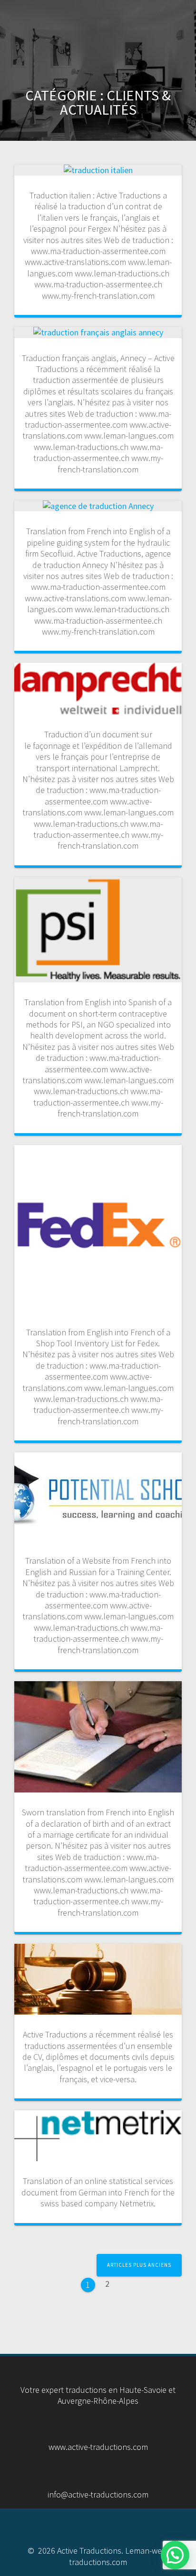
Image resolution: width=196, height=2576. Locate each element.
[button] (175, 2555)
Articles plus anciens (139, 2265)
